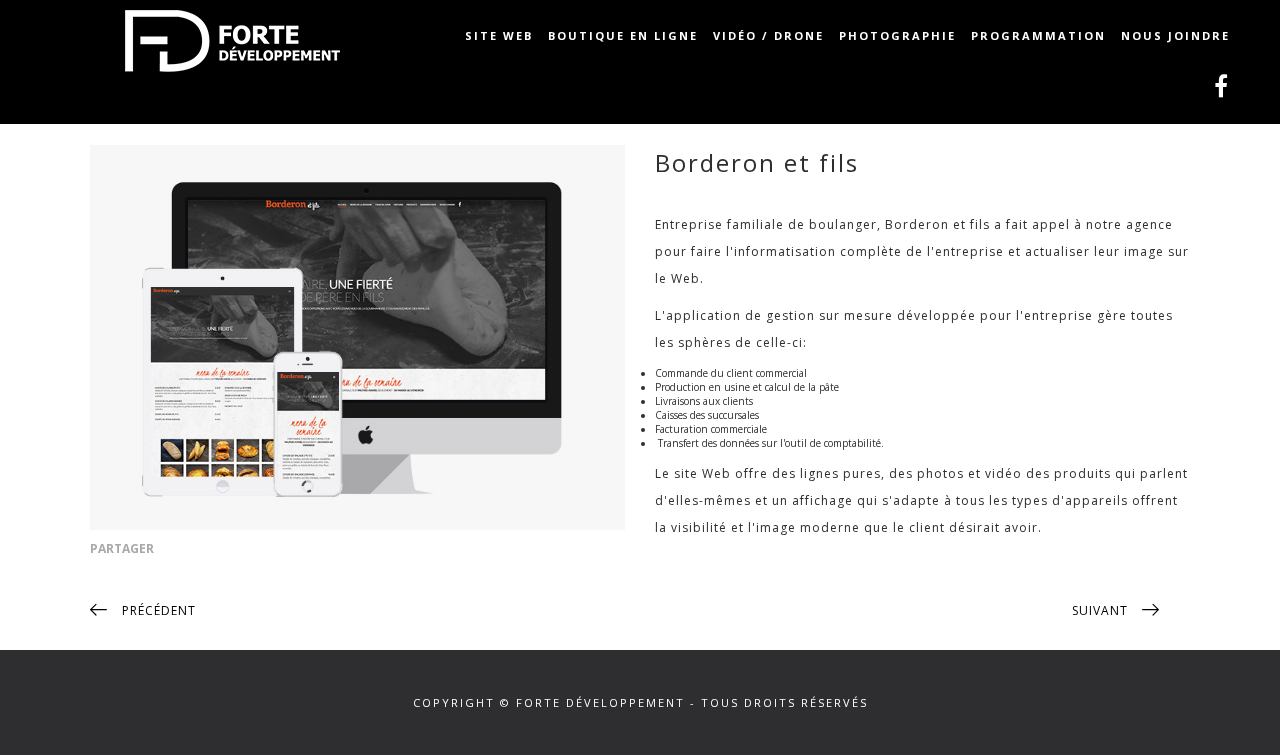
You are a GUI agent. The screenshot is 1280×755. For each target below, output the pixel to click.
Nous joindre (1175, 35)
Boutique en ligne (623, 35)
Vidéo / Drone (768, 35)
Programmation (1038, 35)
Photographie (897, 35)
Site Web (499, 35)
